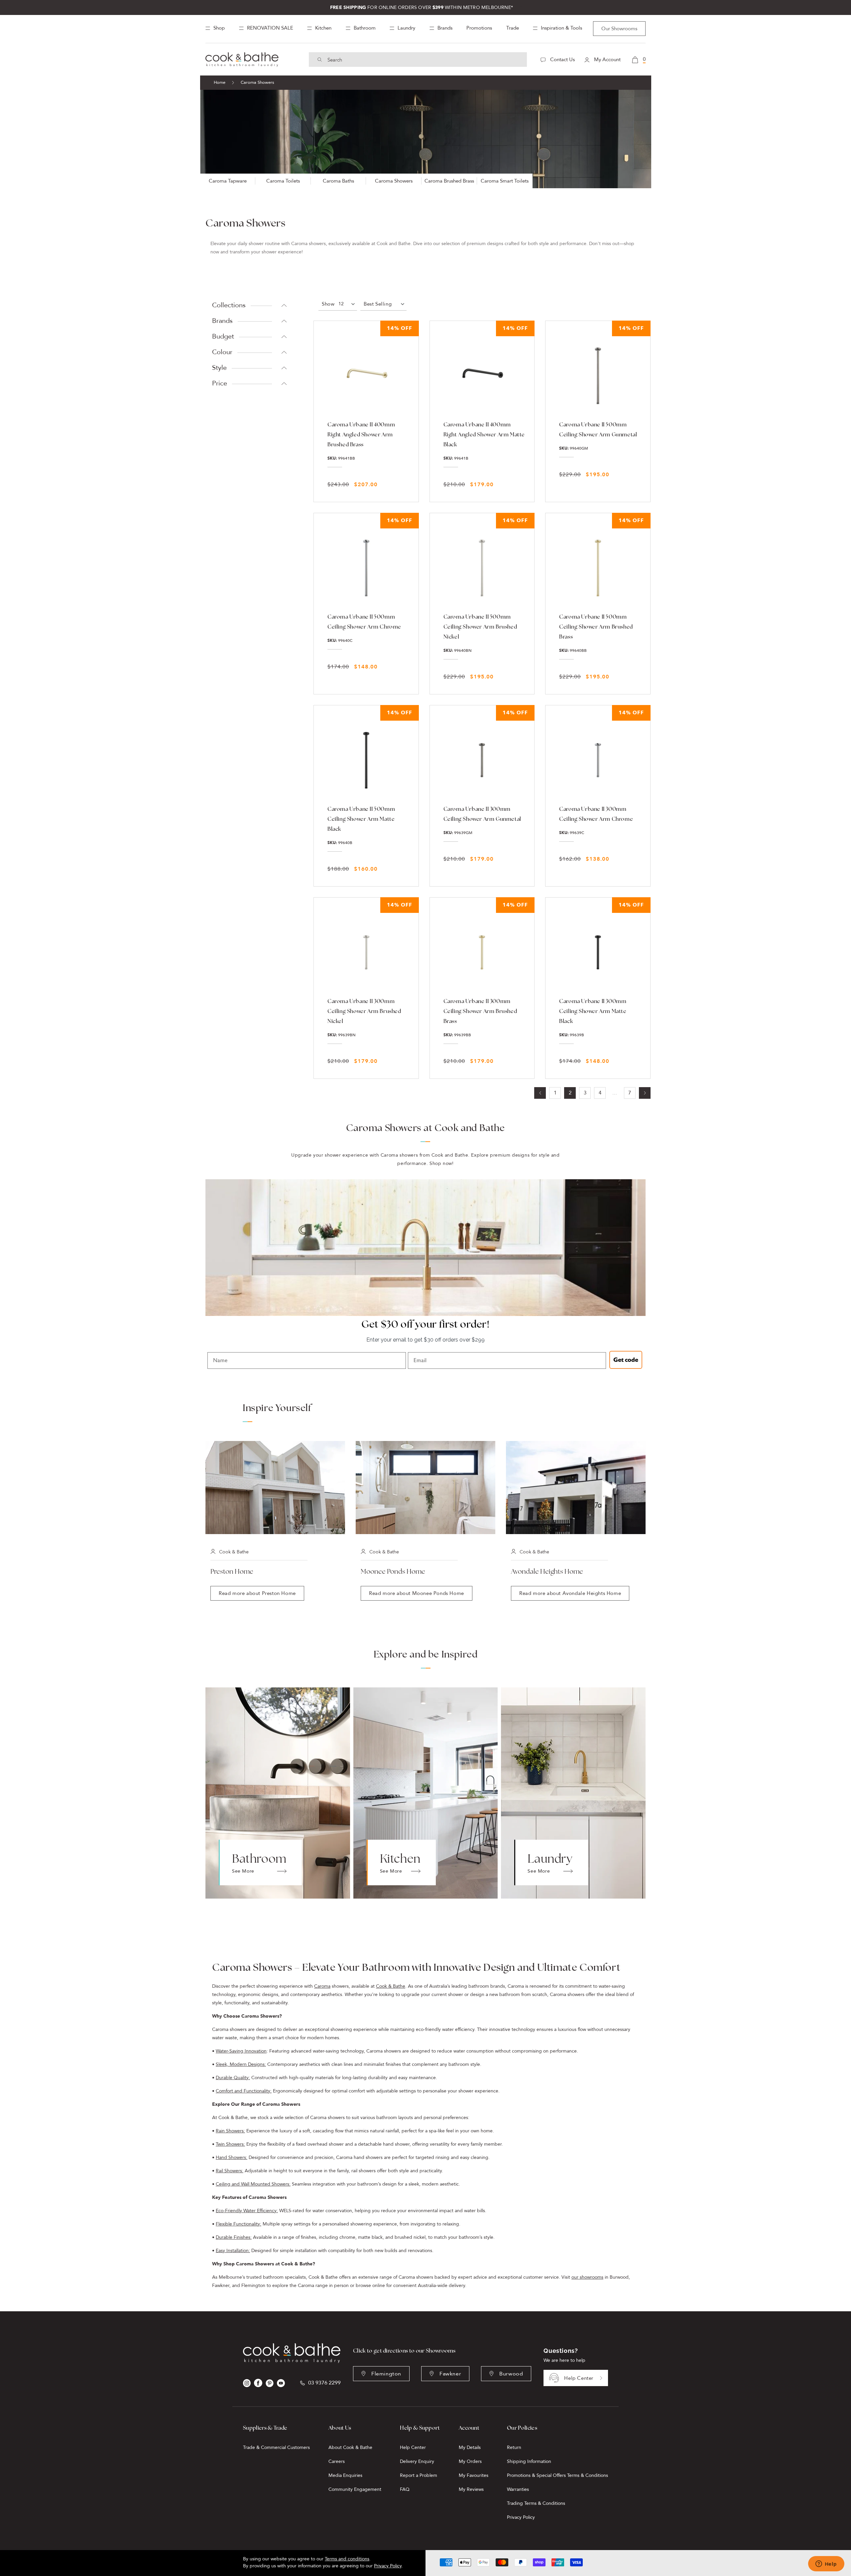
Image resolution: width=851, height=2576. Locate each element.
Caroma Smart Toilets (505, 181)
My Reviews (471, 2489)
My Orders (470, 2461)
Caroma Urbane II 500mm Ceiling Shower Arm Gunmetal (598, 429)
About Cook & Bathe (350, 2447)
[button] (383, 304)
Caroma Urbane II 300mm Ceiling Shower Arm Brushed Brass (480, 1011)
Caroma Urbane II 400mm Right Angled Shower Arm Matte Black (484, 434)
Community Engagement (355, 2489)
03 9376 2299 (324, 2383)
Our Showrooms (619, 29)
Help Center (579, 2378)
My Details (470, 2447)
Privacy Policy (521, 2517)
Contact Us (562, 60)
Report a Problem (419, 2475)
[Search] (320, 60)
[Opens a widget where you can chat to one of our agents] (826, 2564)
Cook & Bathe (391, 1986)
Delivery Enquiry (417, 2461)
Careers (337, 2461)
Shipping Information (529, 2461)
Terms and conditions (347, 2559)
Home (220, 82)
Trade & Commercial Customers (276, 2447)
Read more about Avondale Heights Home (570, 1593)
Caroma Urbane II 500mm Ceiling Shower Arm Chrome (364, 622)
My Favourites (474, 2475)
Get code (626, 1360)
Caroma (322, 1986)
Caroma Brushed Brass (449, 181)
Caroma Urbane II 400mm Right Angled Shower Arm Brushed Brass (361, 434)
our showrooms (587, 2277)
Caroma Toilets (283, 181)
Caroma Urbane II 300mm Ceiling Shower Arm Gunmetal (482, 814)
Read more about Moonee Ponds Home (417, 1593)
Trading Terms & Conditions (536, 2503)
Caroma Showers (394, 181)
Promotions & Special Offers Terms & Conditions (557, 2475)
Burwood (511, 2374)
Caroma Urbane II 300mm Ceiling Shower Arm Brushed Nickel (364, 1011)
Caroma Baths (338, 181)
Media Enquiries (345, 2475)
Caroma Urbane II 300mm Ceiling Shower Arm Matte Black (593, 1011)
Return (514, 2447)
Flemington (386, 2374)
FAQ (405, 2489)
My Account (607, 60)
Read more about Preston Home (257, 1593)
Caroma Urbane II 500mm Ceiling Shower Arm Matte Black (361, 819)
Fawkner (450, 2374)
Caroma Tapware (228, 181)
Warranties (518, 2489)
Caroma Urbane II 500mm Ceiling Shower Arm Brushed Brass (596, 627)
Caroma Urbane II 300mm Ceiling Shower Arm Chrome (596, 814)
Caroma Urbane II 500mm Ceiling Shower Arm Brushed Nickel (480, 627)
